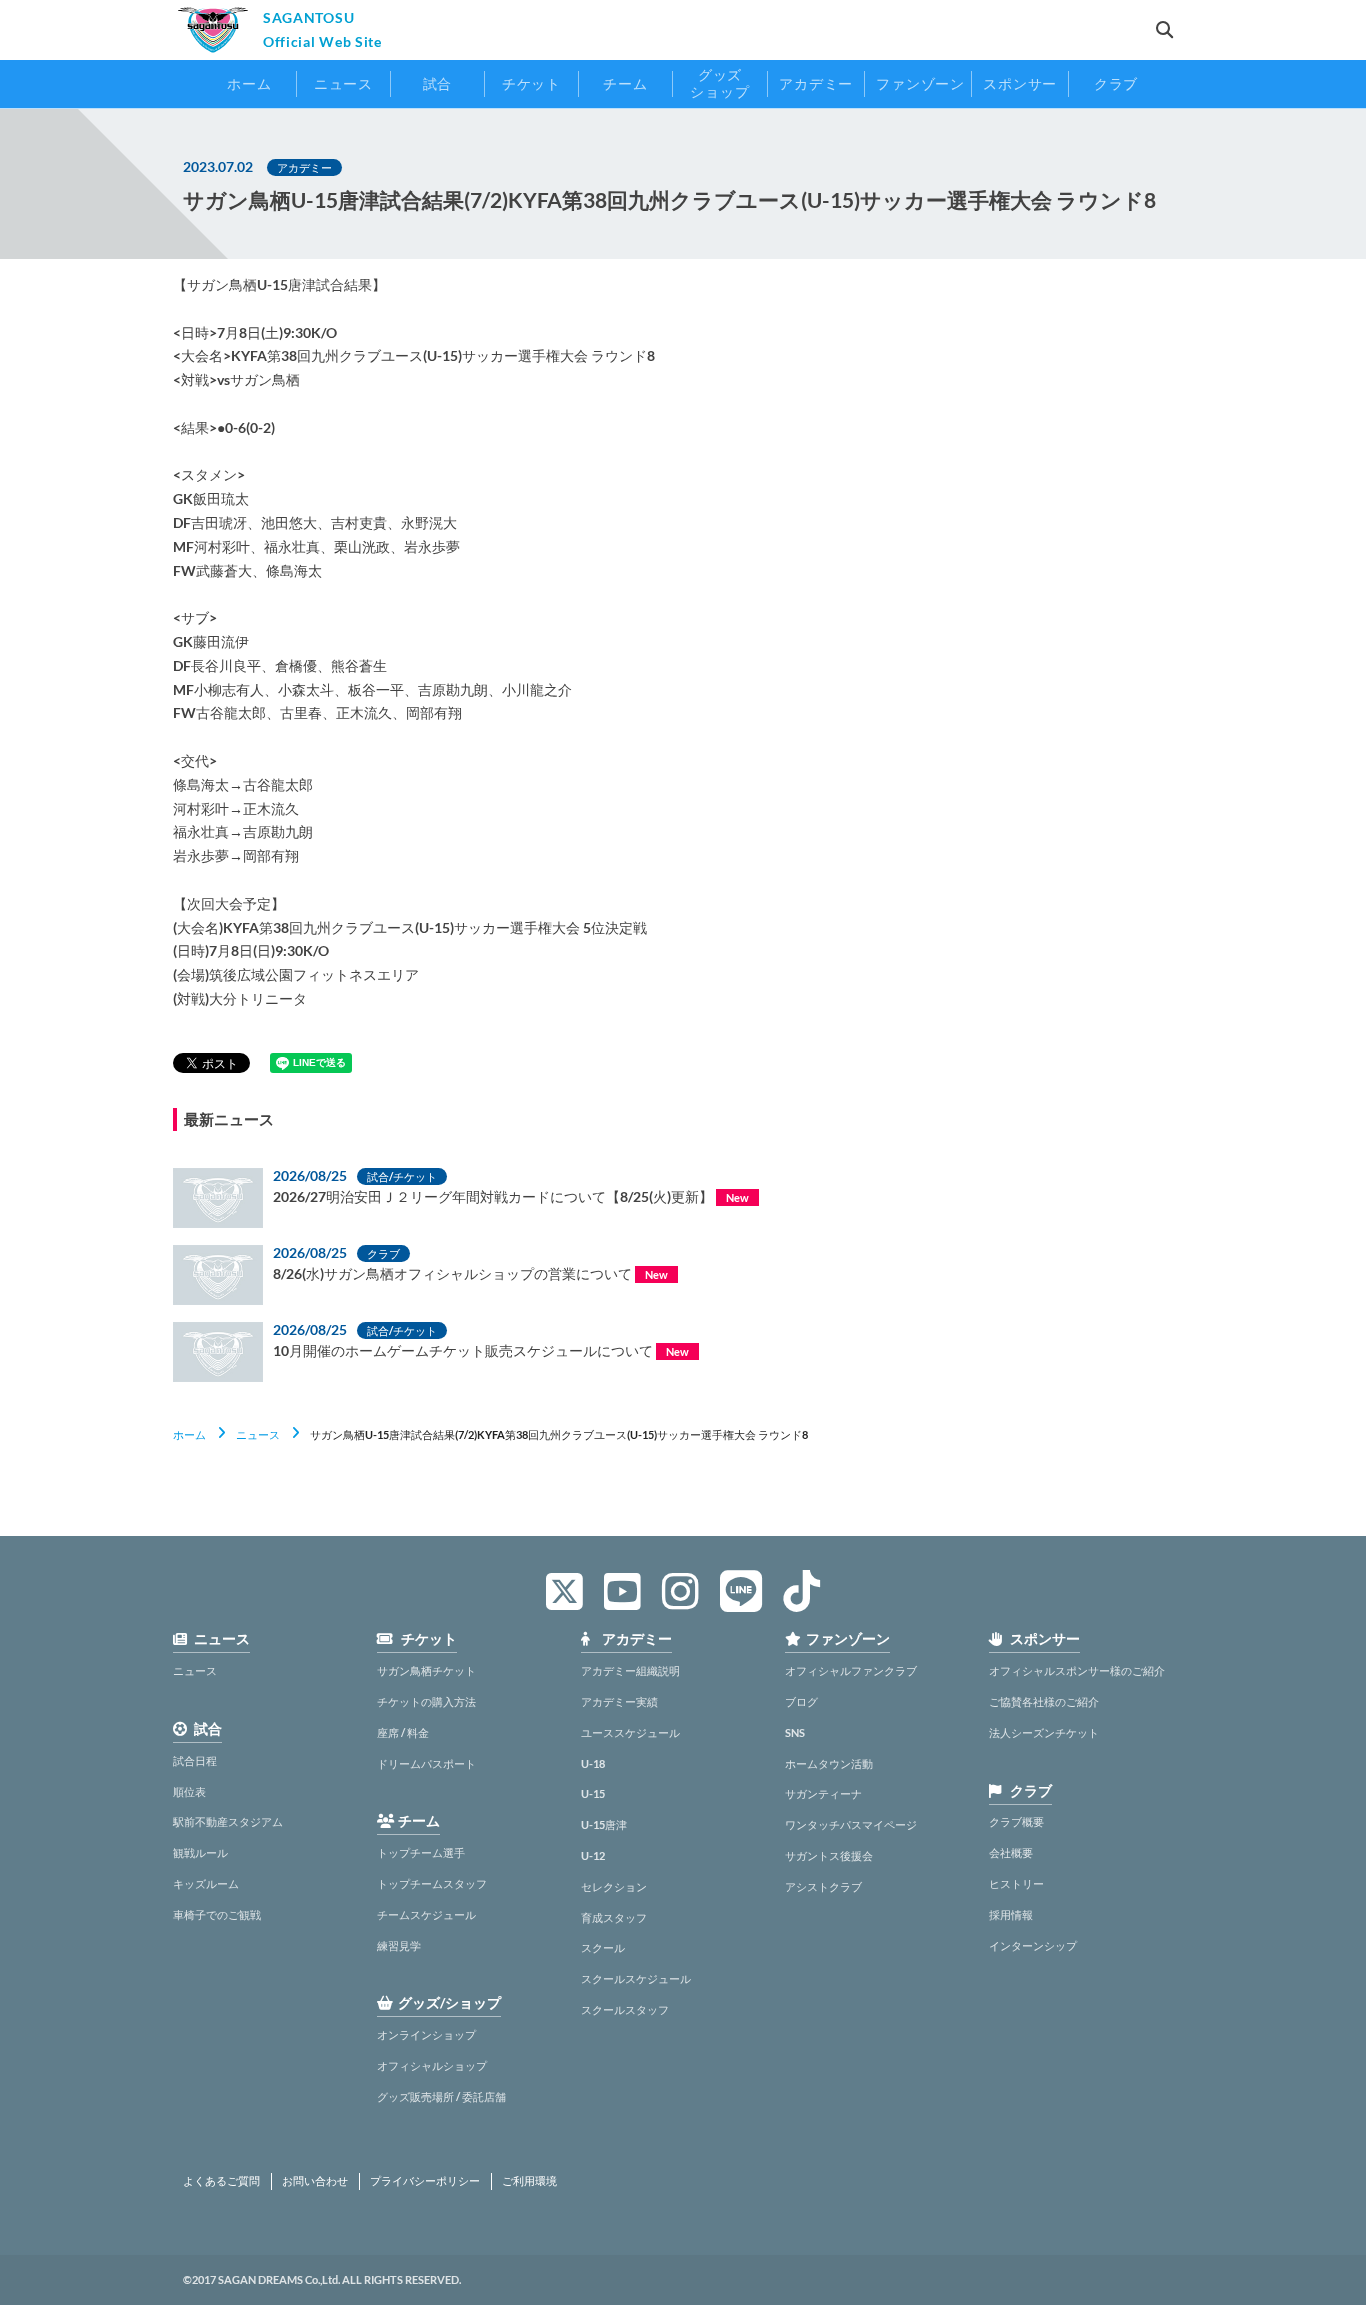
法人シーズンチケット (1044, 1732)
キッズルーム (206, 1883)
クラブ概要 (1016, 1821)
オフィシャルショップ (432, 2065)
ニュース (258, 1434)
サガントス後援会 (829, 1855)
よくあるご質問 (221, 2181)
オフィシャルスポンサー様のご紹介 (1077, 1670)
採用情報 (1011, 1914)
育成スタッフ (614, 1917)
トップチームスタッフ (432, 1883)
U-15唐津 (604, 1824)
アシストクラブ (823, 1886)
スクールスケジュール (636, 1978)
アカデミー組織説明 (630, 1670)
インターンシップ (1033, 1945)
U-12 (593, 1855)
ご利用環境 (529, 2181)
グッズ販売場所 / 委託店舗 (441, 2096)
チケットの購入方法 (426, 1701)
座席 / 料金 (403, 1732)
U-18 (593, 1763)
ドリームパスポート (426, 1763)
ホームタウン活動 (829, 1763)
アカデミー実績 (619, 1701)
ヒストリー (1016, 1883)
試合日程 (195, 1760)
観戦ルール (200, 1852)
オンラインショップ (426, 2034)
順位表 (189, 1791)
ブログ (801, 1701)
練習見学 (399, 1945)
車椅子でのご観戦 (217, 1914)
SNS (795, 1732)
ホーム (189, 1434)
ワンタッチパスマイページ (851, 1824)
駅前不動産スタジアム (228, 1821)
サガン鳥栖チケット (426, 1670)
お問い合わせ (315, 2181)
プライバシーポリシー (425, 2181)
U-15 (593, 1793)
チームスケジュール (426, 1914)
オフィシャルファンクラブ (851, 1670)
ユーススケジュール (630, 1732)
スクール (603, 1947)
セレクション (614, 1886)
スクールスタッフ (625, 2009)
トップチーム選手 (421, 1852)
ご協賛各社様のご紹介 (1044, 1701)
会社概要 (1011, 1852)
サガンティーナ (823, 1793)
